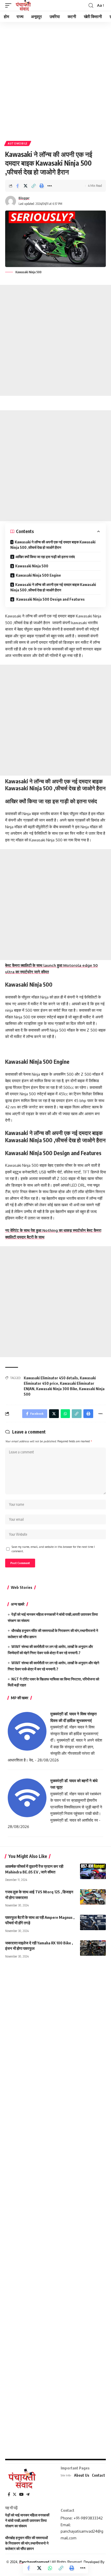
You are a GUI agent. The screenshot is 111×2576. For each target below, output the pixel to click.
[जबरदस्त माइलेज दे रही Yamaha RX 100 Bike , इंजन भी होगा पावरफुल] (93, 1948)
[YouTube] (21, 2494)
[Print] (42, 186)
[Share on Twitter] (26, 186)
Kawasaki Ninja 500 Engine (38, 575)
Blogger (24, 198)
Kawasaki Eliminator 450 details (51, 1378)
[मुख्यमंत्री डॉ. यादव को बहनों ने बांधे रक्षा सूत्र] (27, 1797)
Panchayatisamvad (34, 2562)
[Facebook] (9, 2494)
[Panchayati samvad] (24, 5)
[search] (91, 6)
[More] (50, 186)
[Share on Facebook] (18, 186)
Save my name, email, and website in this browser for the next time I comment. (53, 1549)
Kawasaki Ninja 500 (32, 566)
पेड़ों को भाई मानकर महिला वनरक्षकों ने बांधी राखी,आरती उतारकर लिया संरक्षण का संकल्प (27, 2520)
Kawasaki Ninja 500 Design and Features (50, 599)
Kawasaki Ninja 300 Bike (57, 1389)
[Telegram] (28, 2494)
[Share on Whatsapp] (50, 2568)
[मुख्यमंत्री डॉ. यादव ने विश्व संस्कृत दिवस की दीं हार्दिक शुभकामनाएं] (27, 1731)
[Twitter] (15, 2494)
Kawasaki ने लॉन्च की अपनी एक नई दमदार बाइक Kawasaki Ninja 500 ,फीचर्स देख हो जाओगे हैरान (53, 545)
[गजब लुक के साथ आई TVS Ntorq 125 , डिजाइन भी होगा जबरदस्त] (93, 1897)
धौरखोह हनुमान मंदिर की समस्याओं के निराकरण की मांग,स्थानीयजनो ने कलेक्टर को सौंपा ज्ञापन (27, 2543)
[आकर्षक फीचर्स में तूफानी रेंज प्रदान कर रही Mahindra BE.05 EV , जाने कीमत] (93, 1871)
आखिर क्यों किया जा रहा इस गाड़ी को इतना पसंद (45, 557)
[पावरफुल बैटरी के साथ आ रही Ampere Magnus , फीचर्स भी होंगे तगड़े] (93, 1922)
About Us (82, 2475)
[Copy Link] (34, 186)
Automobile (18, 143)
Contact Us (101, 2475)
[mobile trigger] (10, 5)
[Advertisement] (55, 79)
